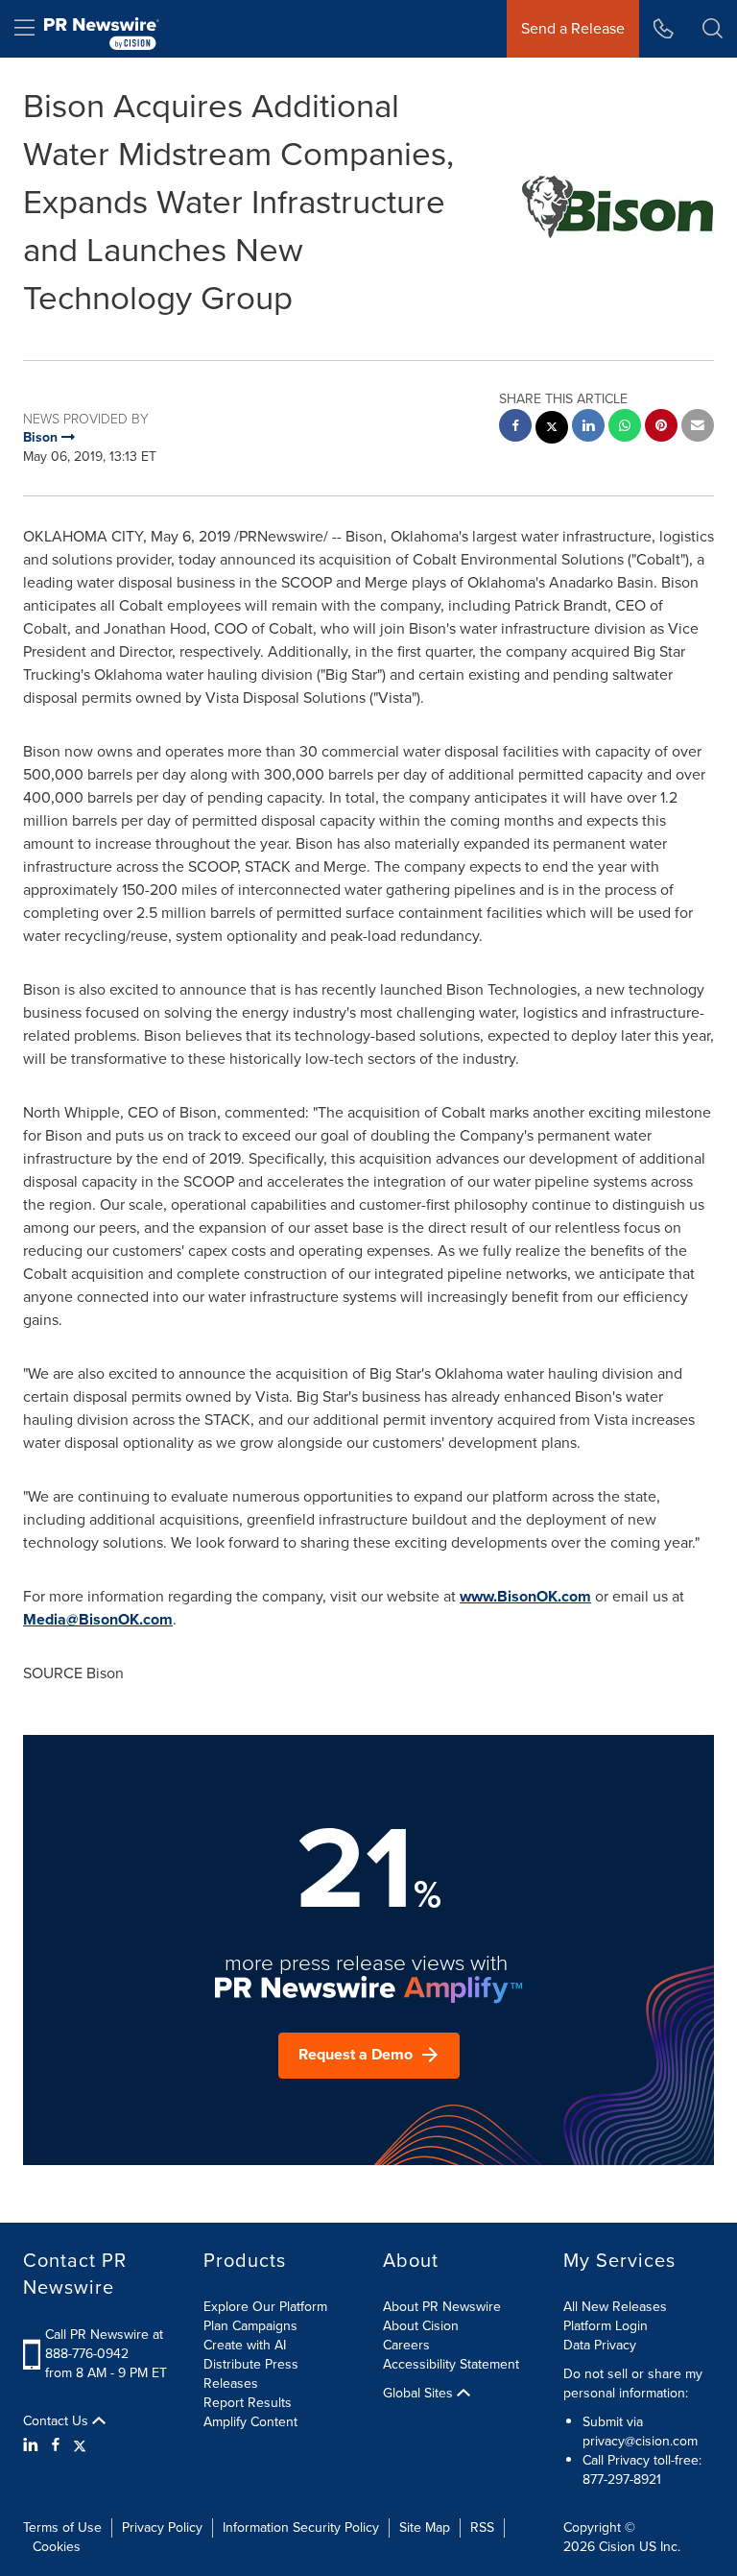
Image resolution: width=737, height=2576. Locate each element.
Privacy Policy (162, 2528)
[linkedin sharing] (588, 428)
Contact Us (58, 2421)
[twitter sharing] (552, 430)
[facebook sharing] (515, 428)
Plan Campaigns (250, 2326)
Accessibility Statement (451, 2364)
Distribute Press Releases (251, 2374)
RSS (482, 2528)
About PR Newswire (442, 2307)
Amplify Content (250, 2422)
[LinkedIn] (33, 2445)
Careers (406, 2345)
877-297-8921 (622, 2480)
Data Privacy (600, 2345)
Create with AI (245, 2345)
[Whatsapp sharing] (625, 428)
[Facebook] (56, 2445)
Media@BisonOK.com (98, 1619)
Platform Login (606, 2326)
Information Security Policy (301, 2528)
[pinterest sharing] (661, 428)
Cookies (57, 2547)
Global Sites (420, 2394)
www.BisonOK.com (525, 1596)
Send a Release (573, 28)
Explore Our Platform (265, 2307)
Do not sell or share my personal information (633, 2383)
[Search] (713, 29)
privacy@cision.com (640, 2441)
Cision (617, 2547)
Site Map (425, 2528)
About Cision (421, 2326)
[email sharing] (698, 428)
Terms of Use (62, 2528)
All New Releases (615, 2307)
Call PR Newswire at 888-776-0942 (104, 2344)
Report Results (248, 2403)
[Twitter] (80, 2445)
